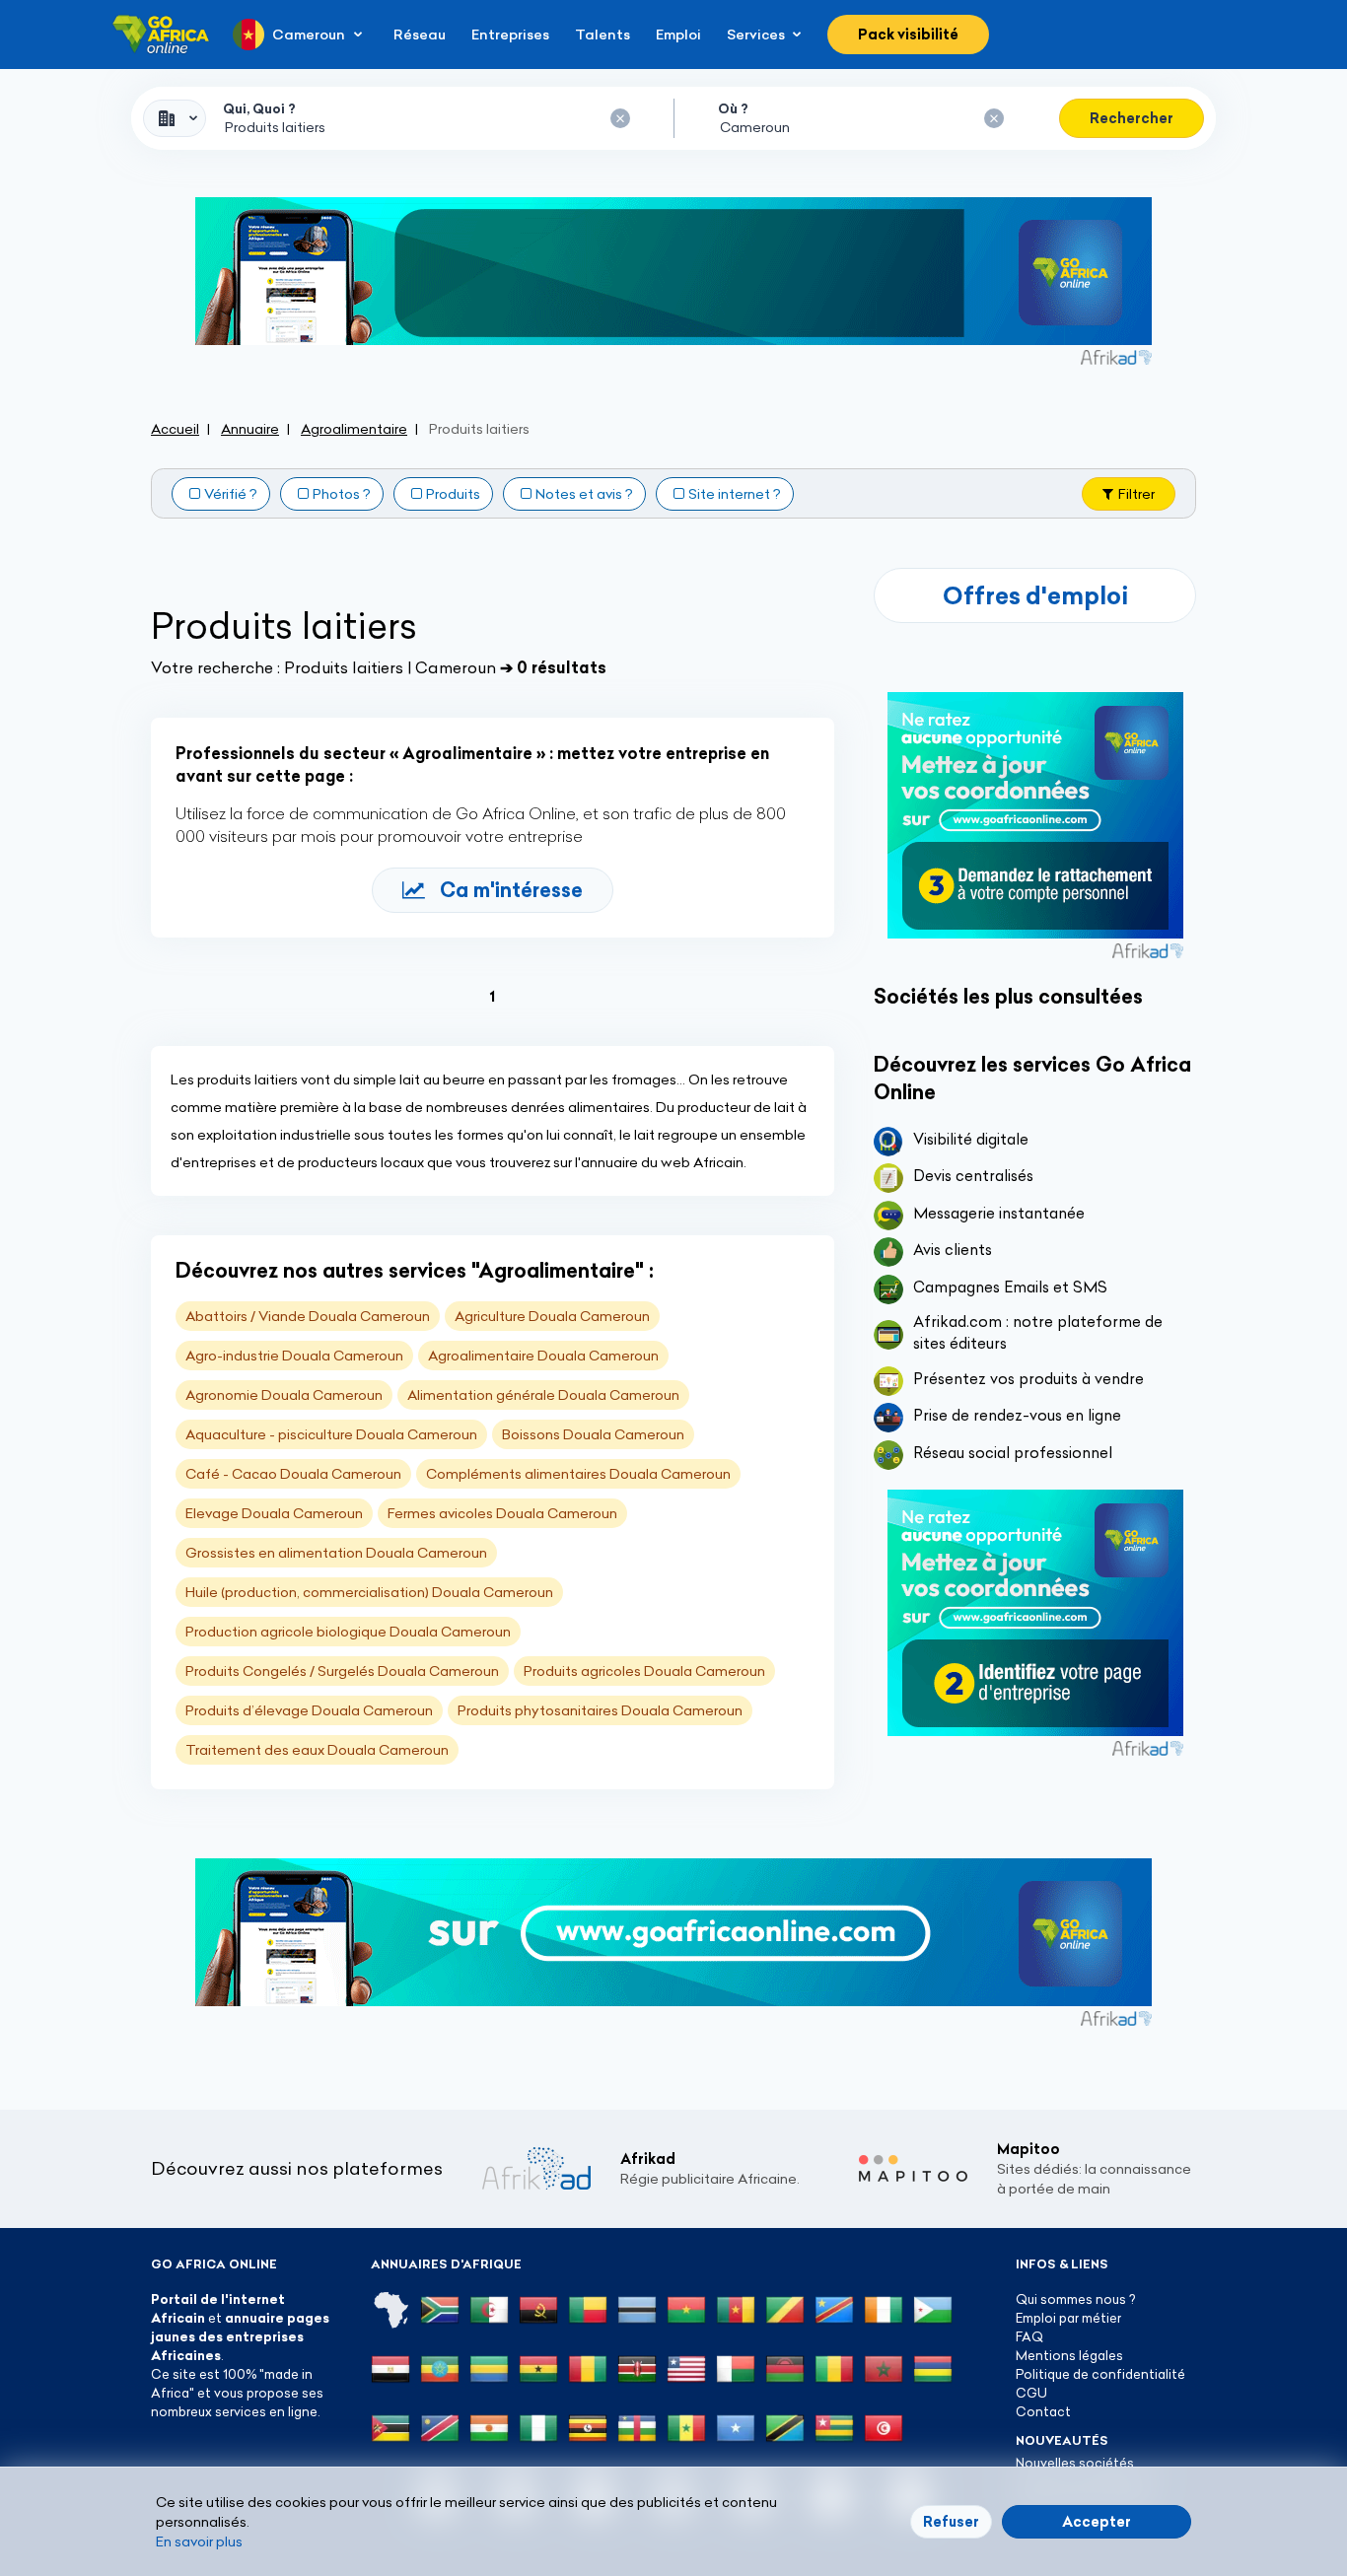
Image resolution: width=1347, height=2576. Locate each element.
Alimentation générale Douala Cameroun (543, 1395)
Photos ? (342, 494)
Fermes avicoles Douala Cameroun (502, 1513)
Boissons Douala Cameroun (593, 1434)
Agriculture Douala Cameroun (552, 1316)
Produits (453, 494)
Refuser (951, 2522)
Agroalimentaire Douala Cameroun (543, 1356)
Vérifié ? (231, 494)
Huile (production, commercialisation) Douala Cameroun (369, 1592)
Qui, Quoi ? (259, 108)
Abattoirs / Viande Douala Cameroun (308, 1316)
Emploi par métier (1068, 2318)
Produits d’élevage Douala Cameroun (309, 1710)
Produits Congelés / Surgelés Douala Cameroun (342, 1671)
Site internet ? (735, 494)
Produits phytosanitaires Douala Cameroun (600, 1710)
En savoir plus (199, 2541)
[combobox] (175, 118)
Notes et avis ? (584, 494)
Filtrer (1136, 494)
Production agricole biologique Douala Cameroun (348, 1632)
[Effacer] (620, 118)
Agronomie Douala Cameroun (284, 1395)
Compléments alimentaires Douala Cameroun (578, 1474)
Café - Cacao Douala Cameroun (293, 1474)
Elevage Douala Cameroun (274, 1513)
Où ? (733, 108)
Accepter (1097, 2522)
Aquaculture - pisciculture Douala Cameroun (331, 1434)
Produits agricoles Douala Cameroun (644, 1671)
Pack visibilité (908, 35)
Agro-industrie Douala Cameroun (294, 1356)
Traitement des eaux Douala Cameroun (317, 1750)
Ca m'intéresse (511, 890)
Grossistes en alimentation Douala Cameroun (336, 1553)
